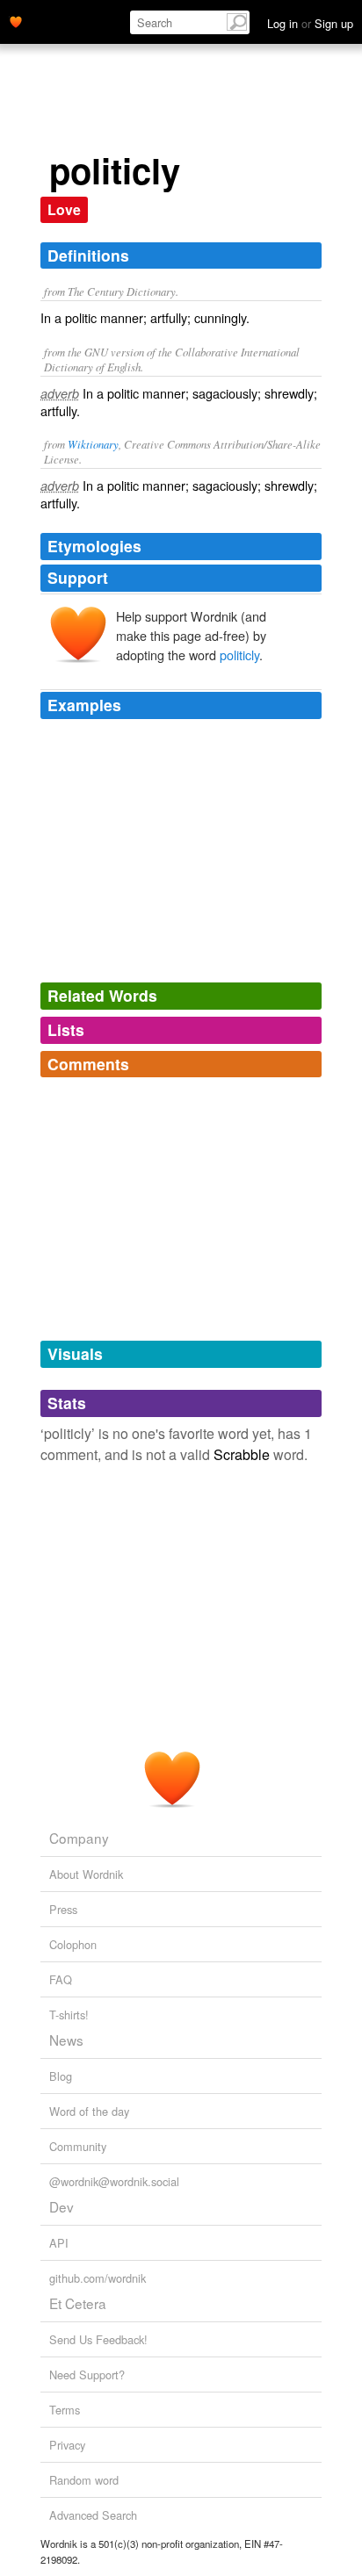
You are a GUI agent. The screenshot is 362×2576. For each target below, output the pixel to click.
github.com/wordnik (98, 2278)
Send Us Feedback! (98, 2339)
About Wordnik (86, 1874)
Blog (61, 2076)
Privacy (67, 2445)
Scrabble (242, 1454)
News (66, 2040)
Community (78, 2146)
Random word (84, 2480)
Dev (62, 2206)
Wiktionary (93, 444)
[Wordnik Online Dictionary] (16, 20)
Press (63, 1909)
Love (64, 209)
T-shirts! (69, 2015)
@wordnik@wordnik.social (114, 2181)
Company (79, 1838)
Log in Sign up (310, 23)
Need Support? (87, 2375)
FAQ (61, 1979)
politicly (239, 655)
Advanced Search (93, 2515)
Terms (65, 2410)
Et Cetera (78, 2303)
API (59, 2243)
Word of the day (89, 2111)
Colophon (73, 1944)
